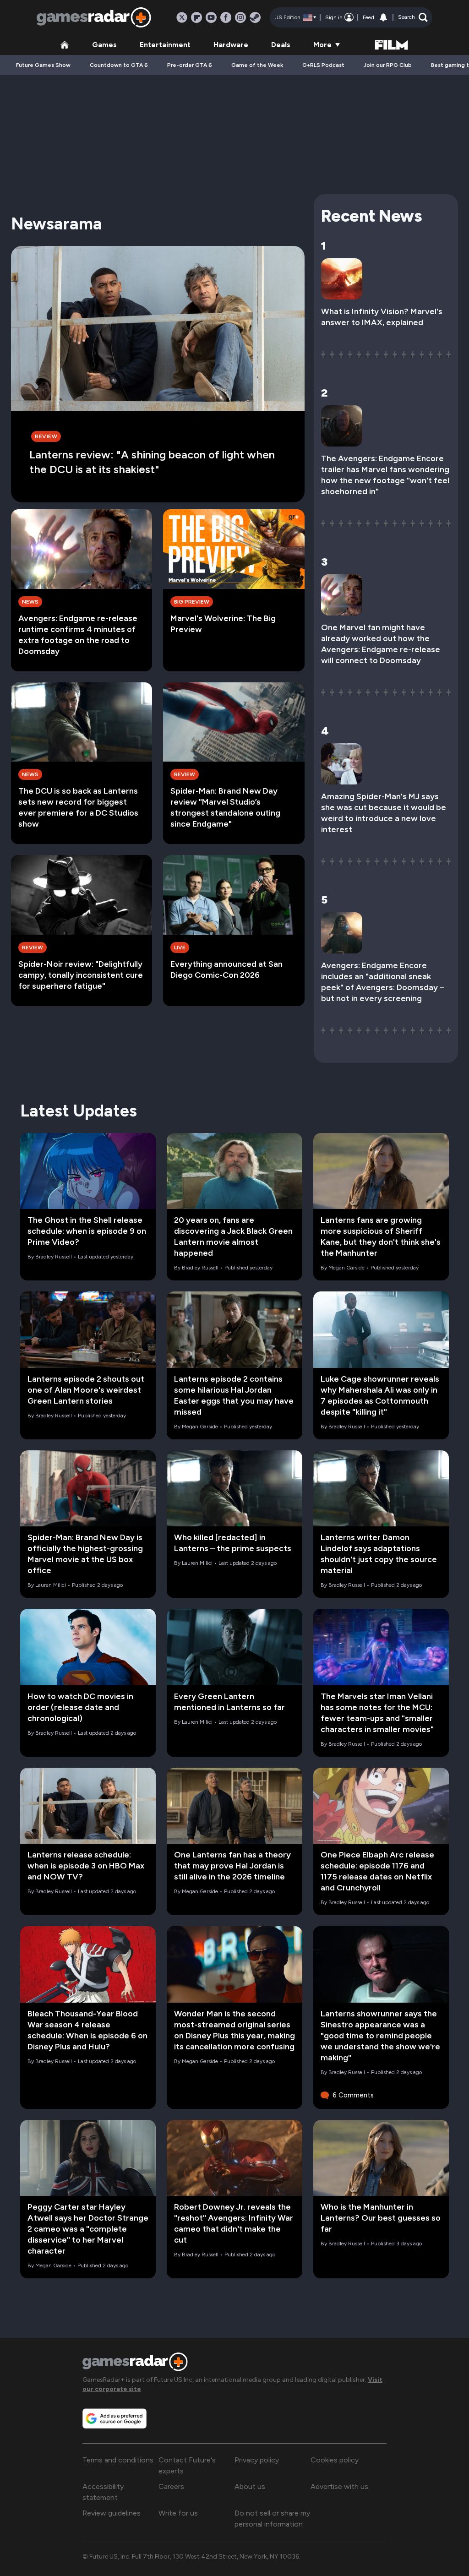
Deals (281, 45)
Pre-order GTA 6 (190, 65)
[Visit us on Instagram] (240, 17)
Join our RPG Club (388, 65)
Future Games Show (43, 65)
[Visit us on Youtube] (211, 17)
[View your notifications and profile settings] (383, 17)
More (322, 45)
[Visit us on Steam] (255, 17)
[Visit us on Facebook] (226, 17)
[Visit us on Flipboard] (196, 17)
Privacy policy (257, 2460)
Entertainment (165, 45)
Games (104, 45)
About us (250, 2486)
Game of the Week (257, 65)
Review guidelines (112, 2513)
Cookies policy (335, 2460)
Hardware (231, 45)
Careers (171, 2486)
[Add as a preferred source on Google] (115, 2418)
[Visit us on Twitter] (182, 17)
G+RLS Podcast (323, 65)
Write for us (178, 2513)
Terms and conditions (118, 2460)
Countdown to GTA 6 (119, 65)
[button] (413, 17)
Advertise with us (339, 2486)
